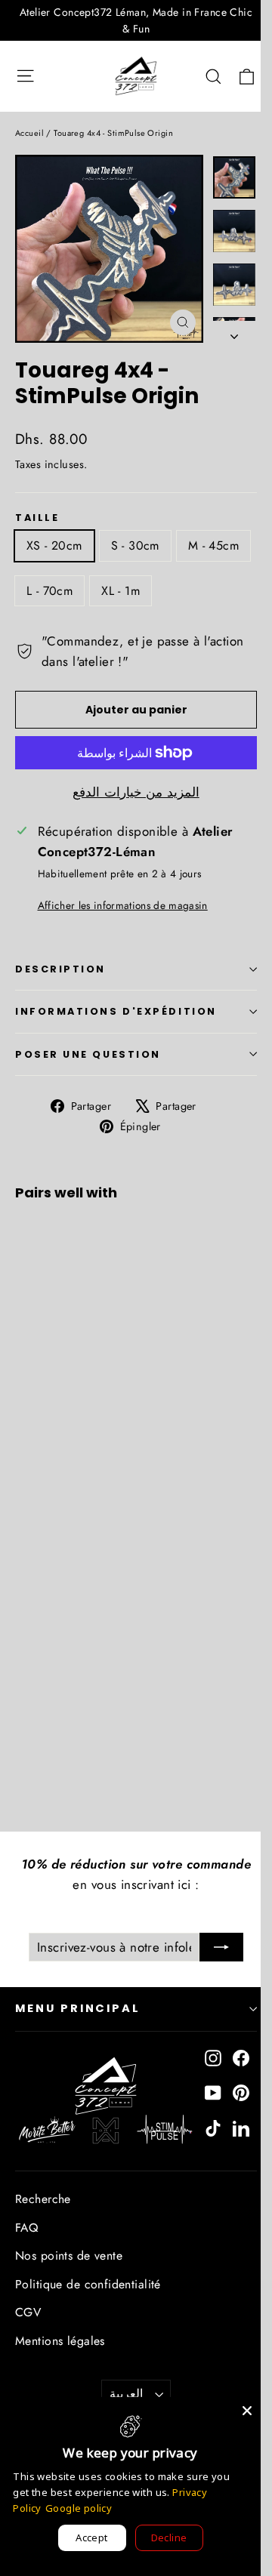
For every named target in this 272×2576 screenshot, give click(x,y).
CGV (28, 2312)
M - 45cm (213, 545)
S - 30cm (135, 545)
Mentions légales (60, 2341)
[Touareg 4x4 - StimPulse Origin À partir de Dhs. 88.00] (56, 1313)
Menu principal (78, 2008)
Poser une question (88, 1054)
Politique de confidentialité (88, 2284)
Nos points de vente (69, 2256)
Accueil (29, 133)
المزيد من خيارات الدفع (136, 792)
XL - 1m (121, 591)
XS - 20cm (54, 545)
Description (60, 969)
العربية (126, 2394)
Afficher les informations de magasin (123, 905)
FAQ (26, 2228)
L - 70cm (49, 591)
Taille (37, 518)
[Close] (247, 2411)
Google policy (79, 2508)
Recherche (43, 2199)
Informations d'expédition (116, 1011)
